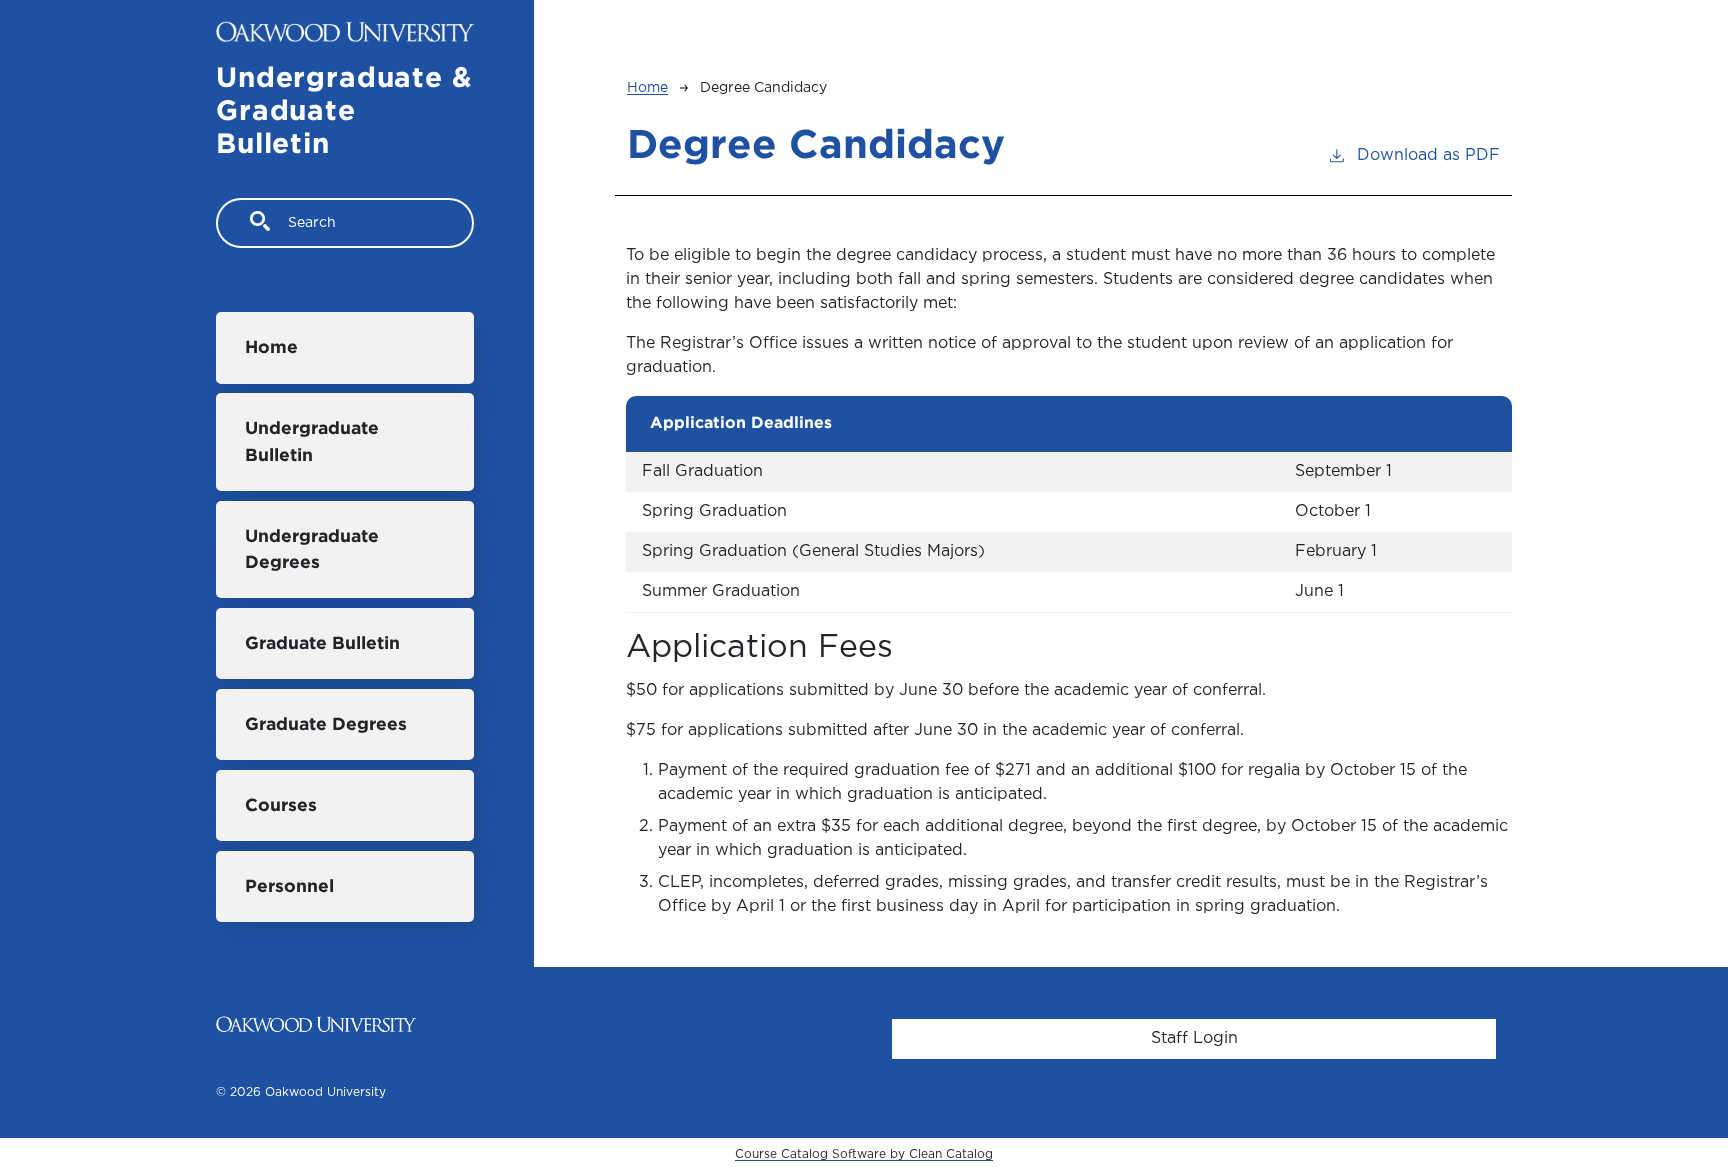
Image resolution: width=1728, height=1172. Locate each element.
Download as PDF (1428, 155)
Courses (281, 806)
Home (271, 348)
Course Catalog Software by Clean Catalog (864, 1154)
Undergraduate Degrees (312, 550)
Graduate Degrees (326, 725)
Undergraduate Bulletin (312, 442)
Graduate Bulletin (322, 644)
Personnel (289, 887)
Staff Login (1194, 1038)
